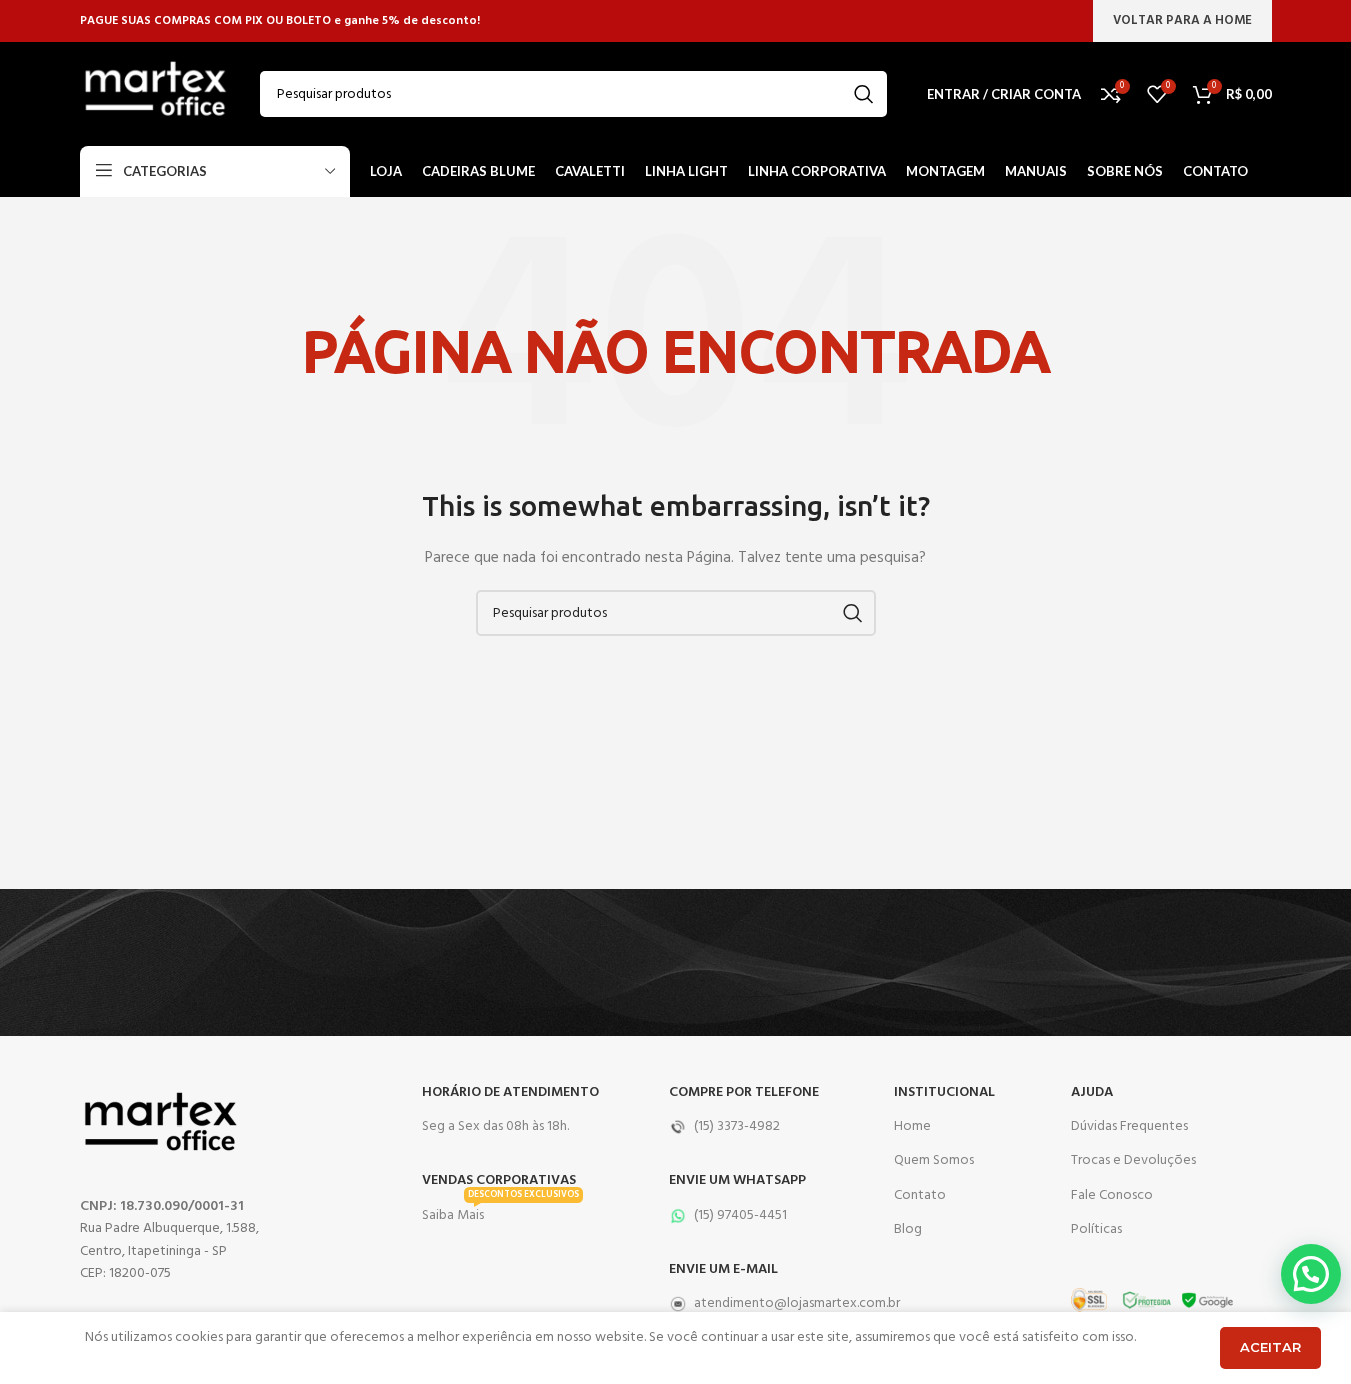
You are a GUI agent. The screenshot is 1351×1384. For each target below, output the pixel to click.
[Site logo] (155, 94)
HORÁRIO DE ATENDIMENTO (510, 1092)
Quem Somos (934, 1160)
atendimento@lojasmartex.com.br (772, 1303)
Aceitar (1270, 1347)
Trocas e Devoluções (1133, 1160)
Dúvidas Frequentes (1129, 1126)
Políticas (1096, 1229)
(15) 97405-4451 (740, 1215)
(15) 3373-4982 (737, 1126)
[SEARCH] (864, 94)
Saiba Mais (500, 1213)
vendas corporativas (499, 1180)
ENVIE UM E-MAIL (723, 1269)
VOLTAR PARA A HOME (1182, 20)
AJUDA (1092, 1092)
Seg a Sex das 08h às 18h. (495, 1126)
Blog (908, 1229)
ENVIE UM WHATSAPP (737, 1180)
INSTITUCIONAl (944, 1092)
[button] (1311, 1274)
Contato (920, 1195)
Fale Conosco (1112, 1195)
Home (912, 1126)
